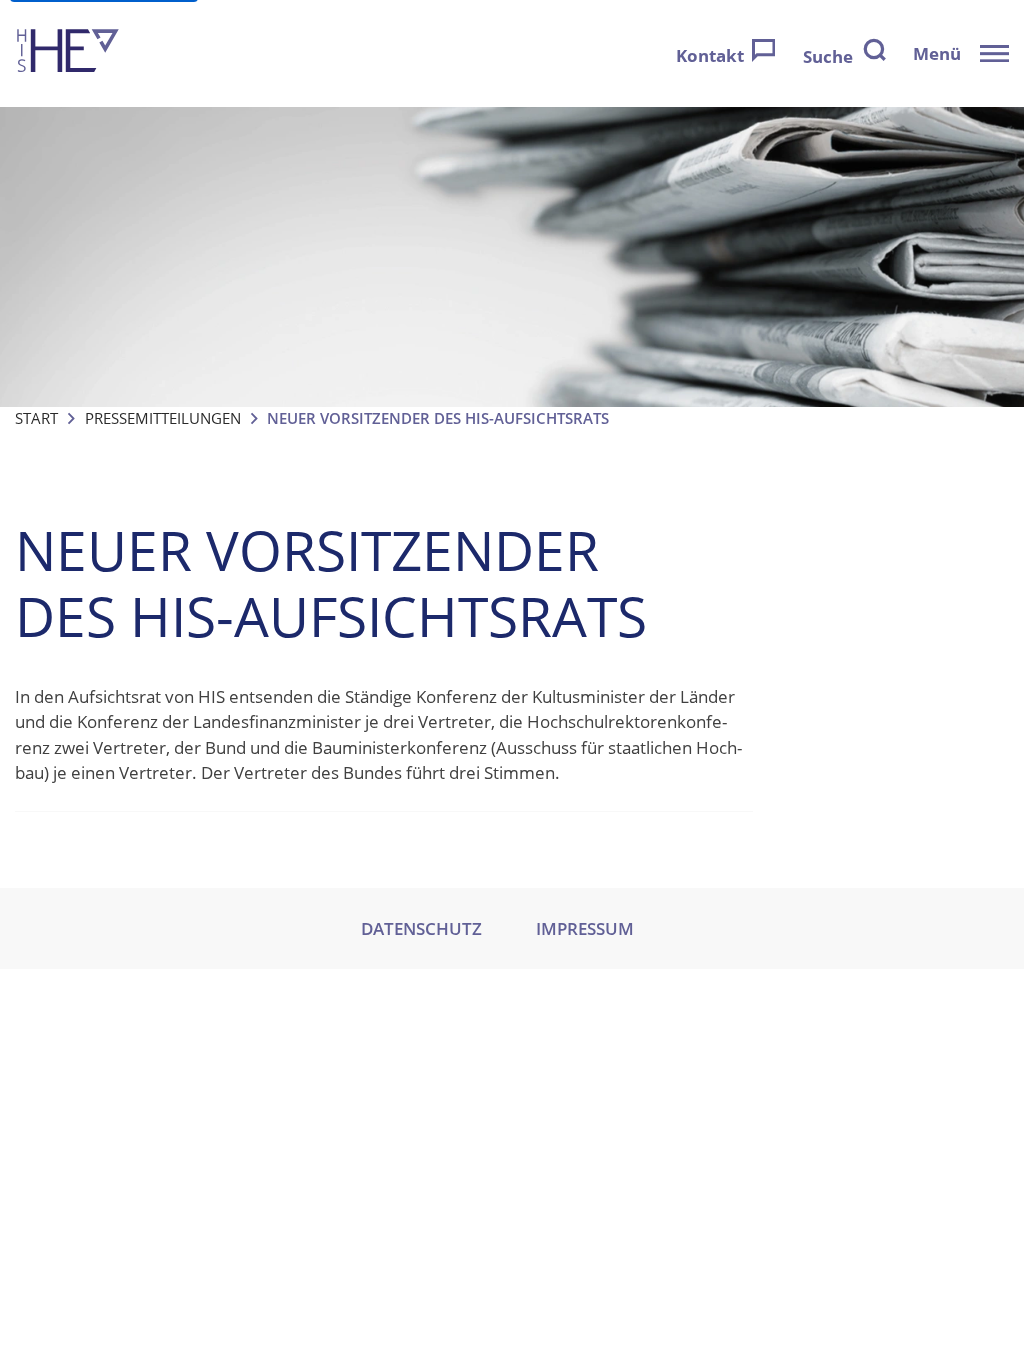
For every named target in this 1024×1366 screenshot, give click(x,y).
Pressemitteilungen (163, 418)
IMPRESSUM (585, 928)
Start (36, 418)
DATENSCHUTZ (421, 928)
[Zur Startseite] (68, 53)
